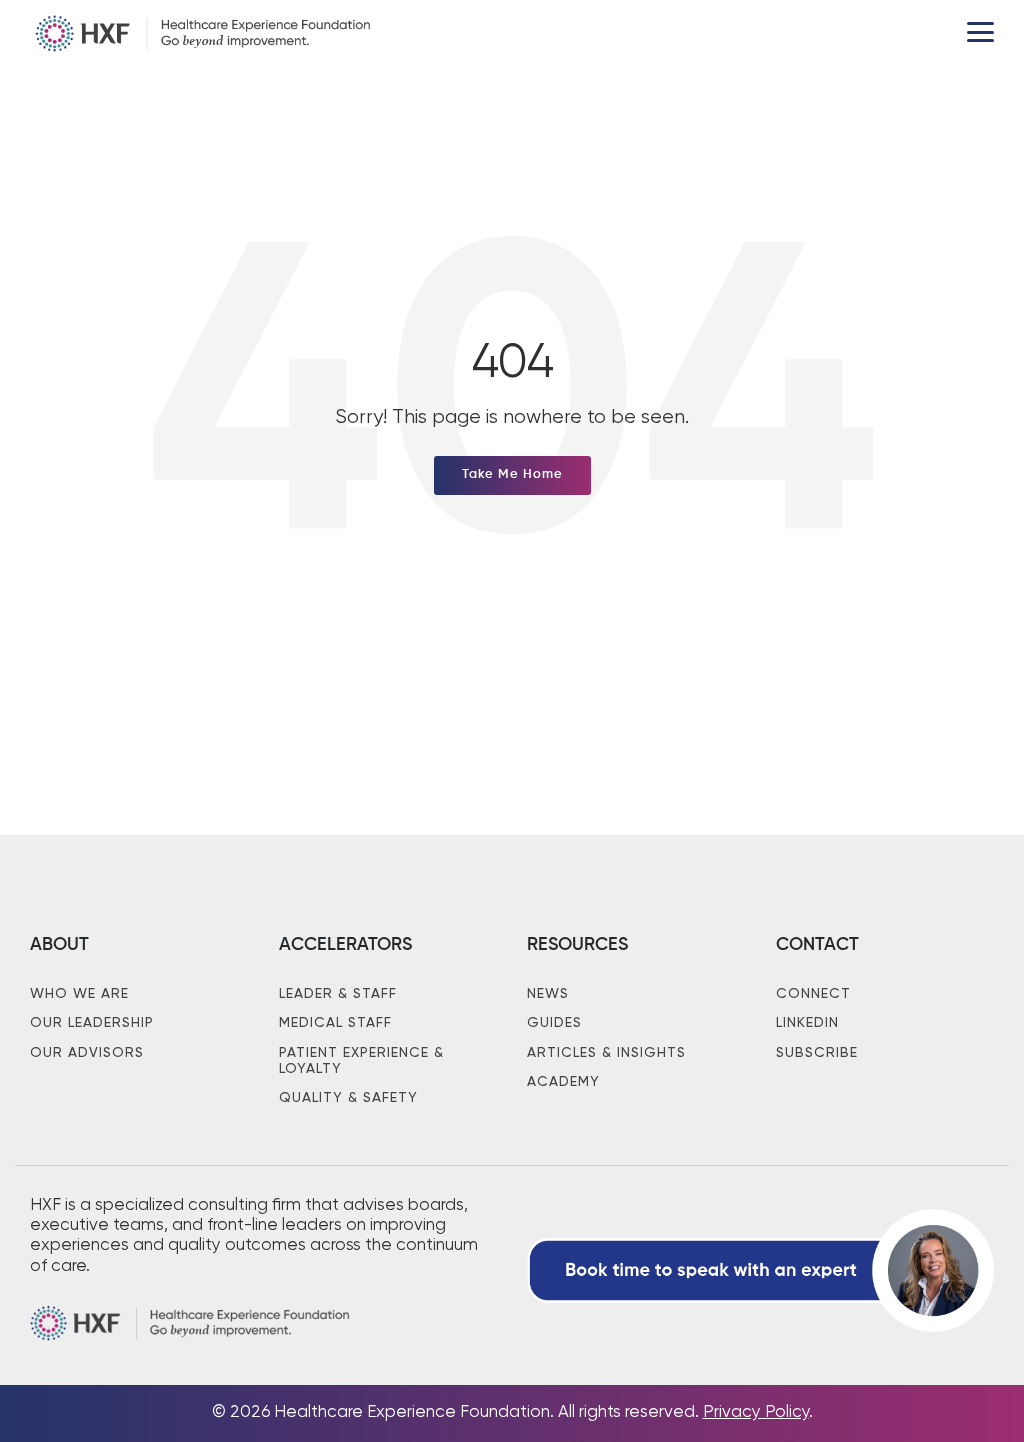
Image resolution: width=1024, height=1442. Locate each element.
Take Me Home (512, 474)
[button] (980, 30)
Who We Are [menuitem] (79, 994)
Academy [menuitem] (563, 1082)
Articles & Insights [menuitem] (606, 1053)
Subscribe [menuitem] (817, 1053)
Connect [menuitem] (813, 994)
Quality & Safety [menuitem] (348, 1098)
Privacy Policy (756, 1412)
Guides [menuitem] (554, 1023)
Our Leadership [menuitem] (92, 1023)
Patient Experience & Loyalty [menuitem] (364, 1061)
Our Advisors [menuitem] (87, 1053)
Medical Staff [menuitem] (335, 1023)
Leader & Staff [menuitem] (338, 994)
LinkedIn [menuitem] (807, 1023)
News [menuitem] (548, 994)
